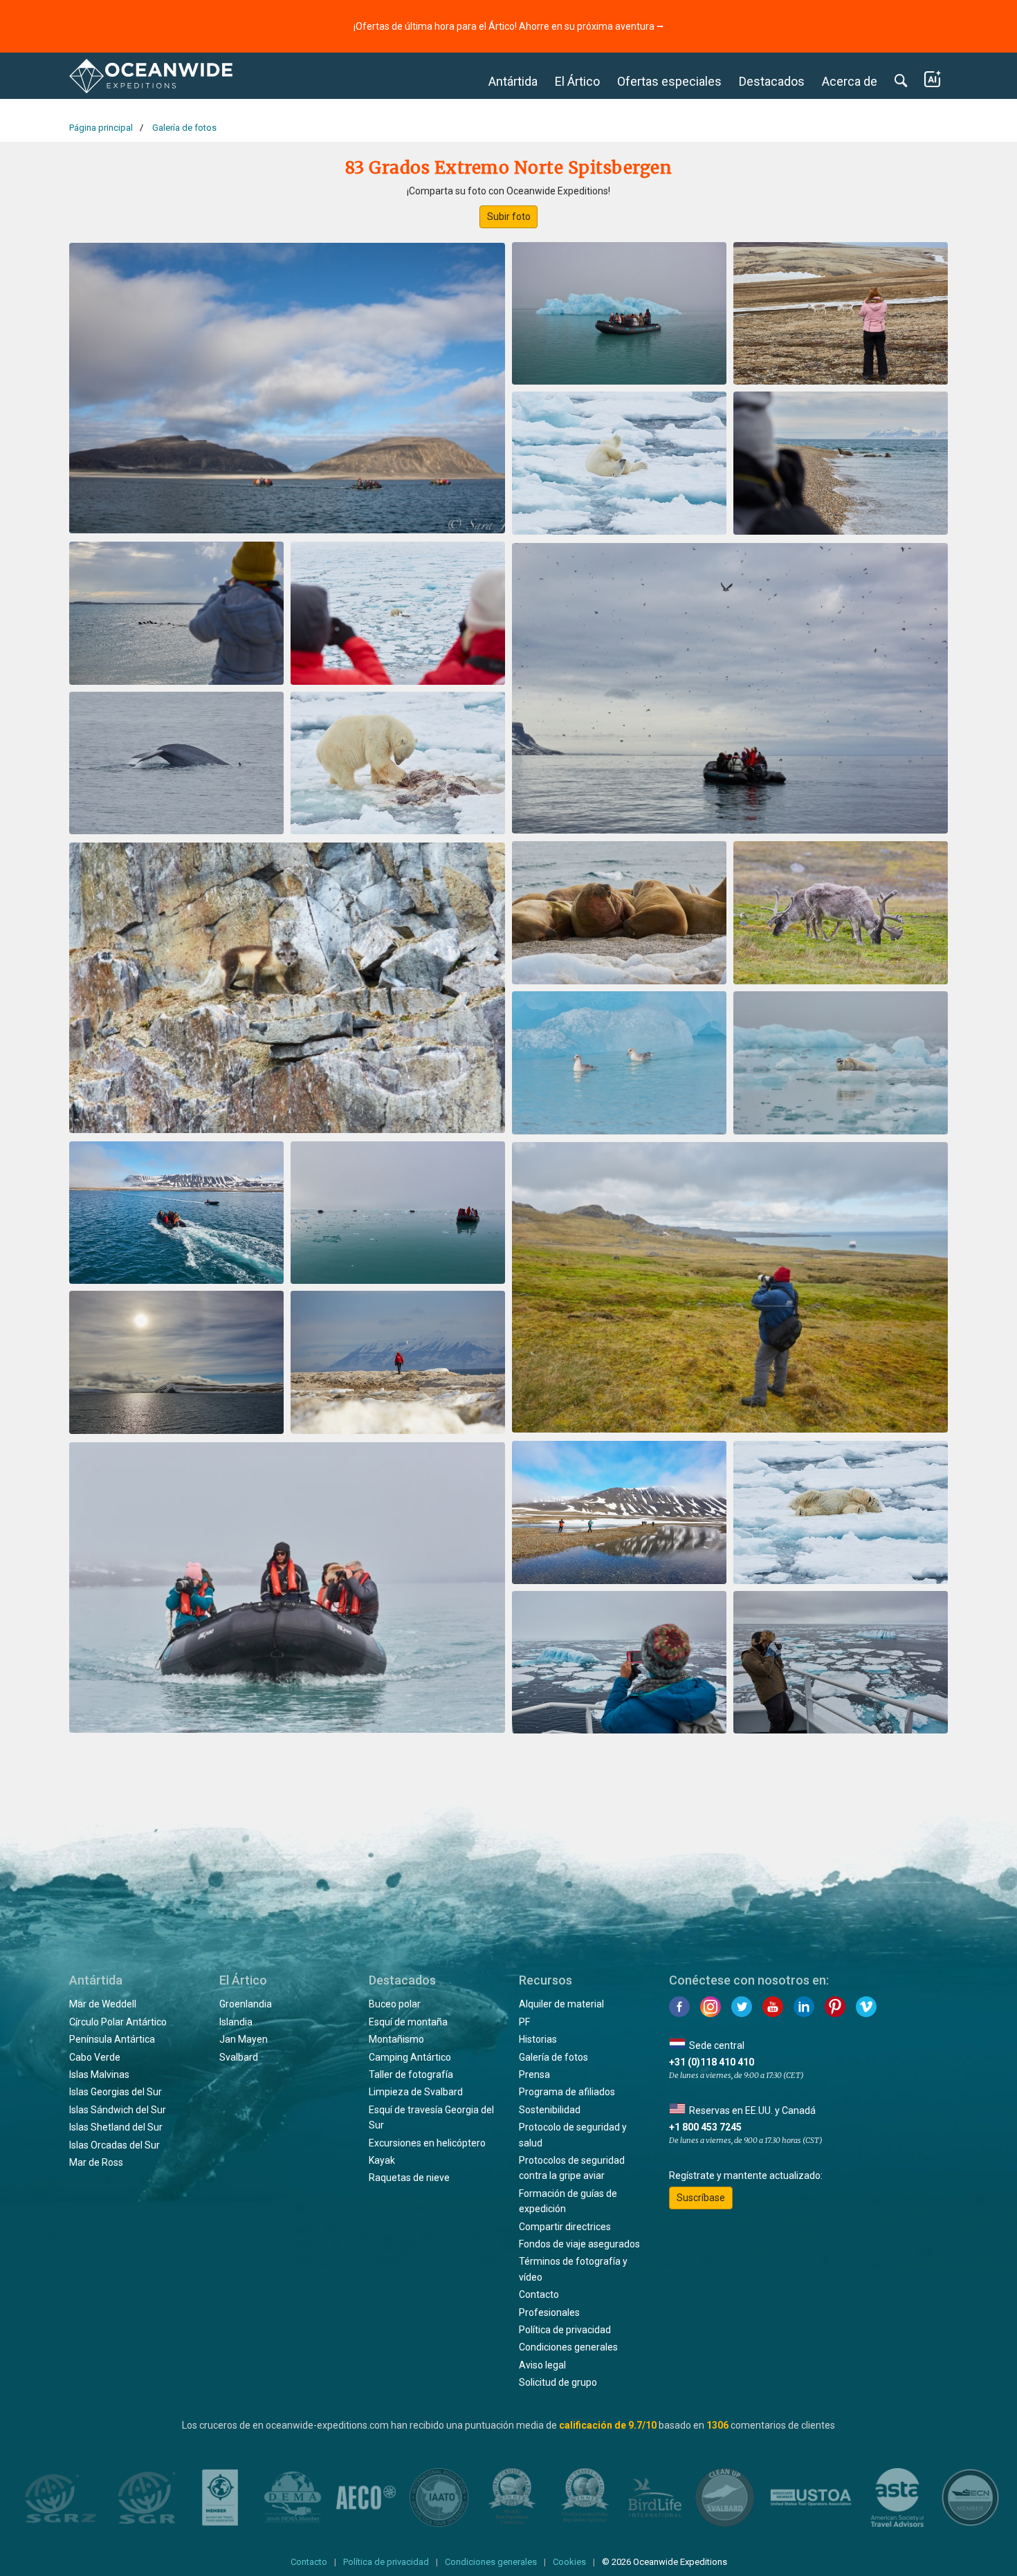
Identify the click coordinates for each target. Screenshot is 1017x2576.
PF (524, 2022)
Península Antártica (112, 2039)
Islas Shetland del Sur (116, 2127)
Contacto (539, 2294)
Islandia (236, 2022)
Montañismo (396, 2039)
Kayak (382, 2160)
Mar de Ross (96, 2162)
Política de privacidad (565, 2330)
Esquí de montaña (408, 2022)
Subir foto (509, 217)
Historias (538, 2039)
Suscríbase (701, 2198)
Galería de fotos (553, 2057)
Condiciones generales (568, 2347)
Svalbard (239, 2057)
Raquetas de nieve (409, 2178)
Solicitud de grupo (558, 2382)
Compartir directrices (565, 2227)
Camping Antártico (410, 2057)
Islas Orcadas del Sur (114, 2145)
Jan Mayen (244, 2039)
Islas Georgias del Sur (116, 2092)
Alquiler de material (561, 2004)
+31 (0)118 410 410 (712, 2062)
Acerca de (850, 81)
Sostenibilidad (550, 2110)
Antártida (513, 81)
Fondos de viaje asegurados (579, 2244)
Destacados (772, 81)
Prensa (534, 2074)
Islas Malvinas (99, 2074)
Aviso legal (542, 2365)
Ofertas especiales (669, 81)
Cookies (569, 2562)
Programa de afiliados (567, 2092)
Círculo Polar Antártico (118, 2022)
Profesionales (549, 2312)
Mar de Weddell (103, 2004)
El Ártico (577, 81)
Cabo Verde (95, 2057)
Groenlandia (246, 2004)
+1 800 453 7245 (705, 2127)
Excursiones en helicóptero (427, 2143)
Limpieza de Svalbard (416, 2092)
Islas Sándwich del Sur (118, 2110)
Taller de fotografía (411, 2074)
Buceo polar (395, 2004)
